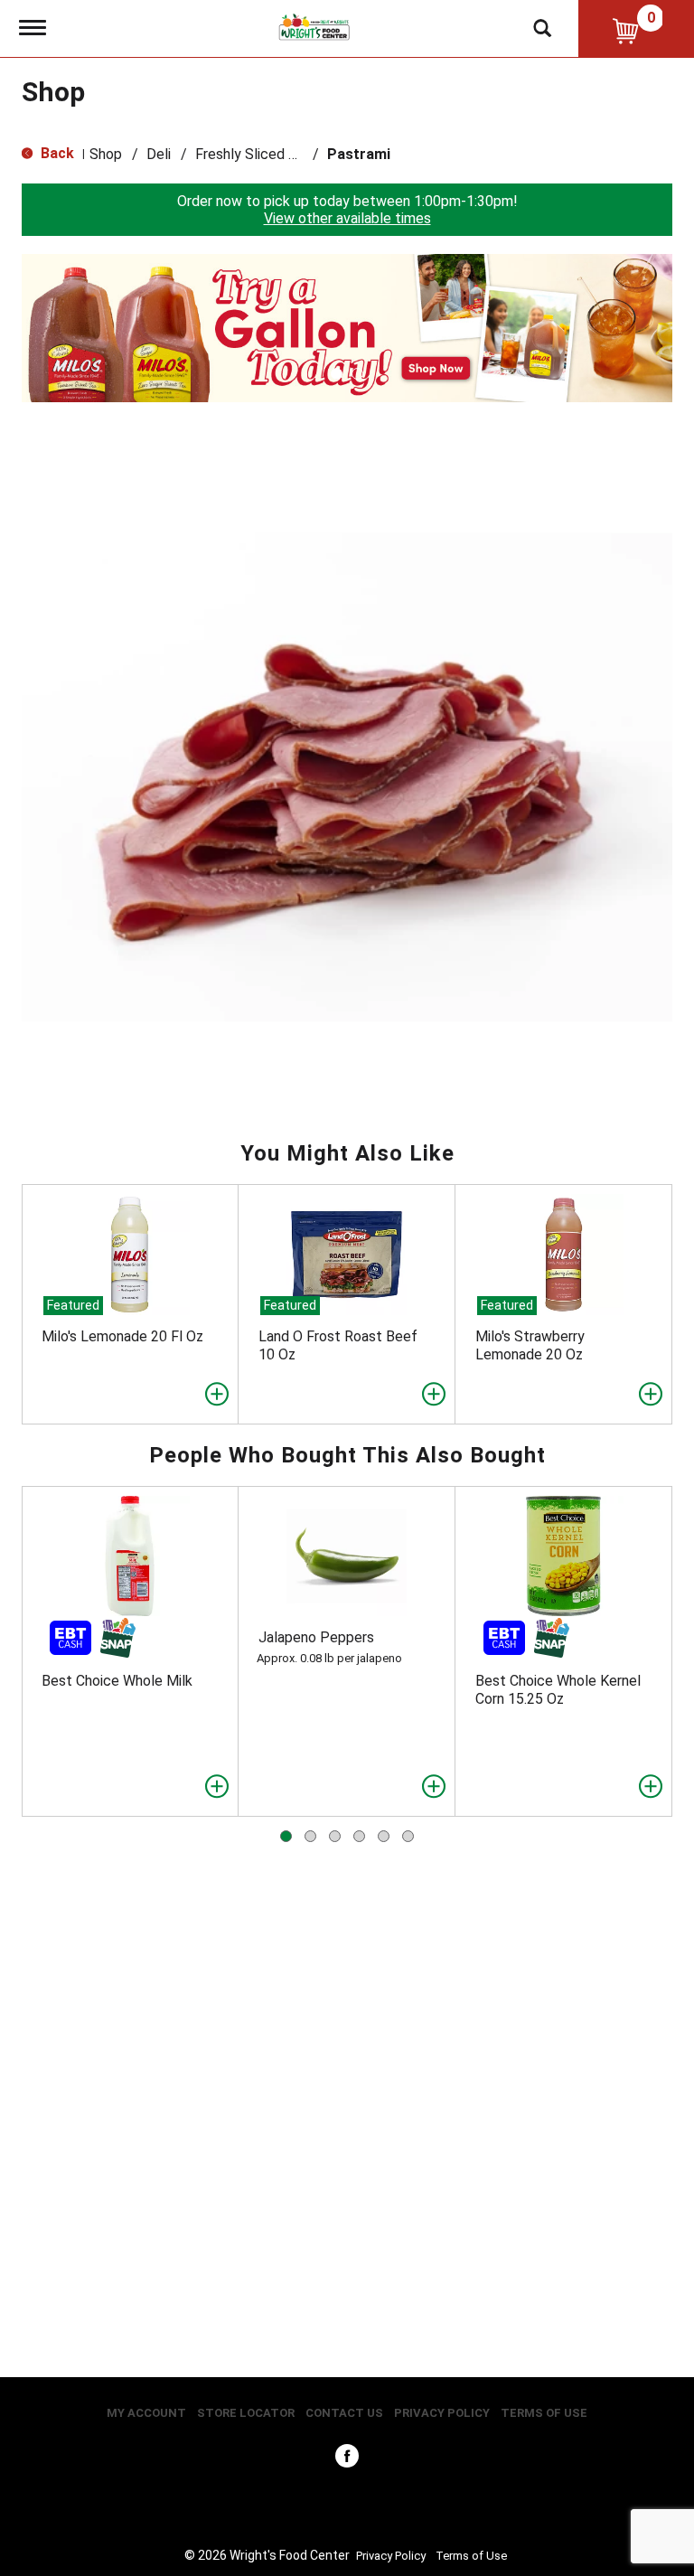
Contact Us (344, 2413)
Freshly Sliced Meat (259, 154)
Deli (159, 154)
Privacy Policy (442, 2413)
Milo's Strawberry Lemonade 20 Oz (530, 1345)
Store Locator (246, 2413)
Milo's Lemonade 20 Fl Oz (122, 1336)
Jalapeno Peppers (316, 1637)
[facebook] (347, 2460)
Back (56, 153)
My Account (146, 2413)
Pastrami (359, 154)
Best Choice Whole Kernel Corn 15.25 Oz (558, 1690)
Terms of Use (544, 2413)
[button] (347, 327)
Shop (106, 154)
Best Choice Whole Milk (117, 1681)
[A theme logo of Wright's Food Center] (314, 26)
